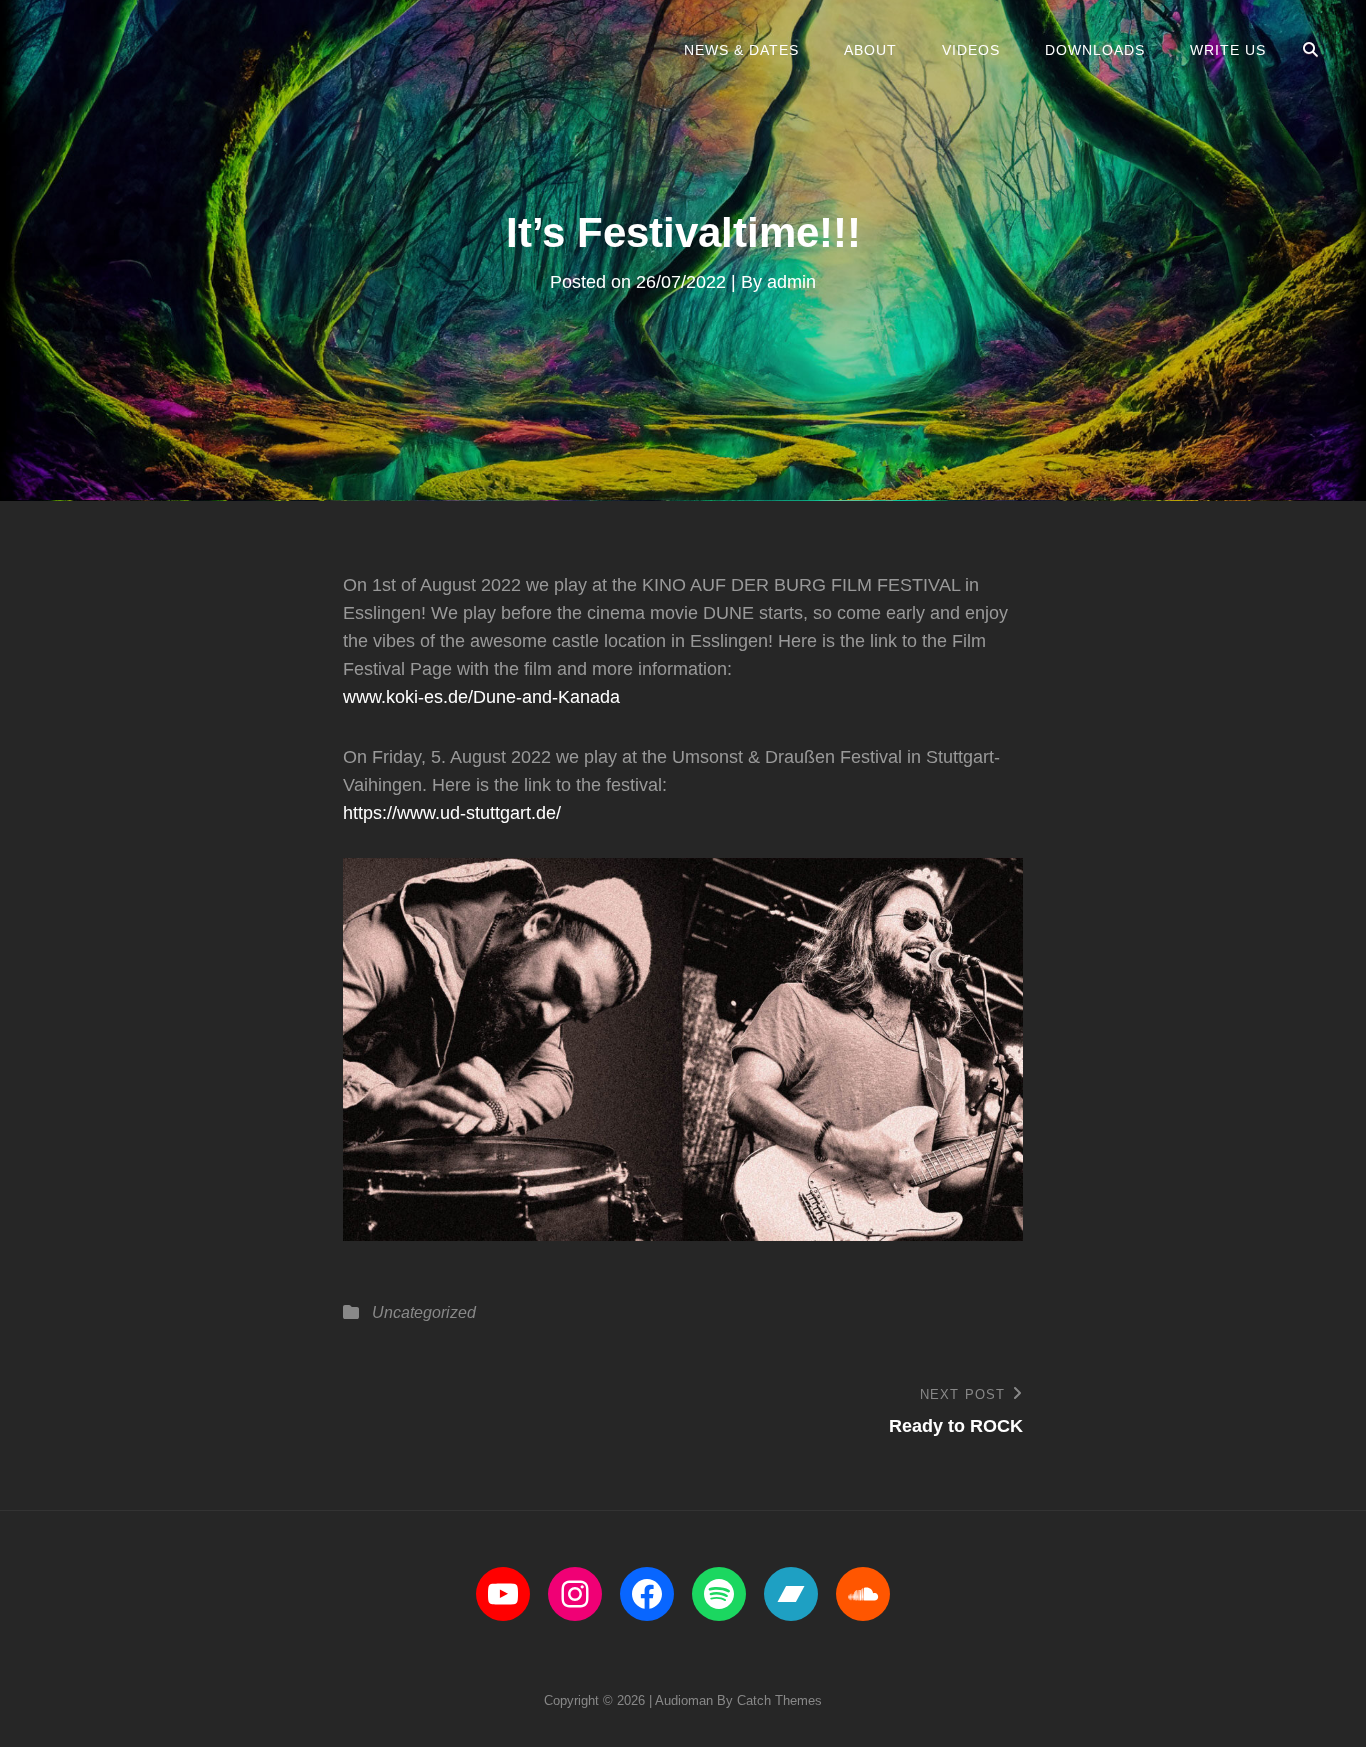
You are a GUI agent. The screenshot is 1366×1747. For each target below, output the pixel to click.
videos (971, 50)
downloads (1095, 50)
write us (1228, 50)
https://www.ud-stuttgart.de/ (452, 813)
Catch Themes (779, 1700)
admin (791, 282)
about (870, 50)
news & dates (741, 50)
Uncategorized (424, 1312)
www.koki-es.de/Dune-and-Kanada (481, 697)
